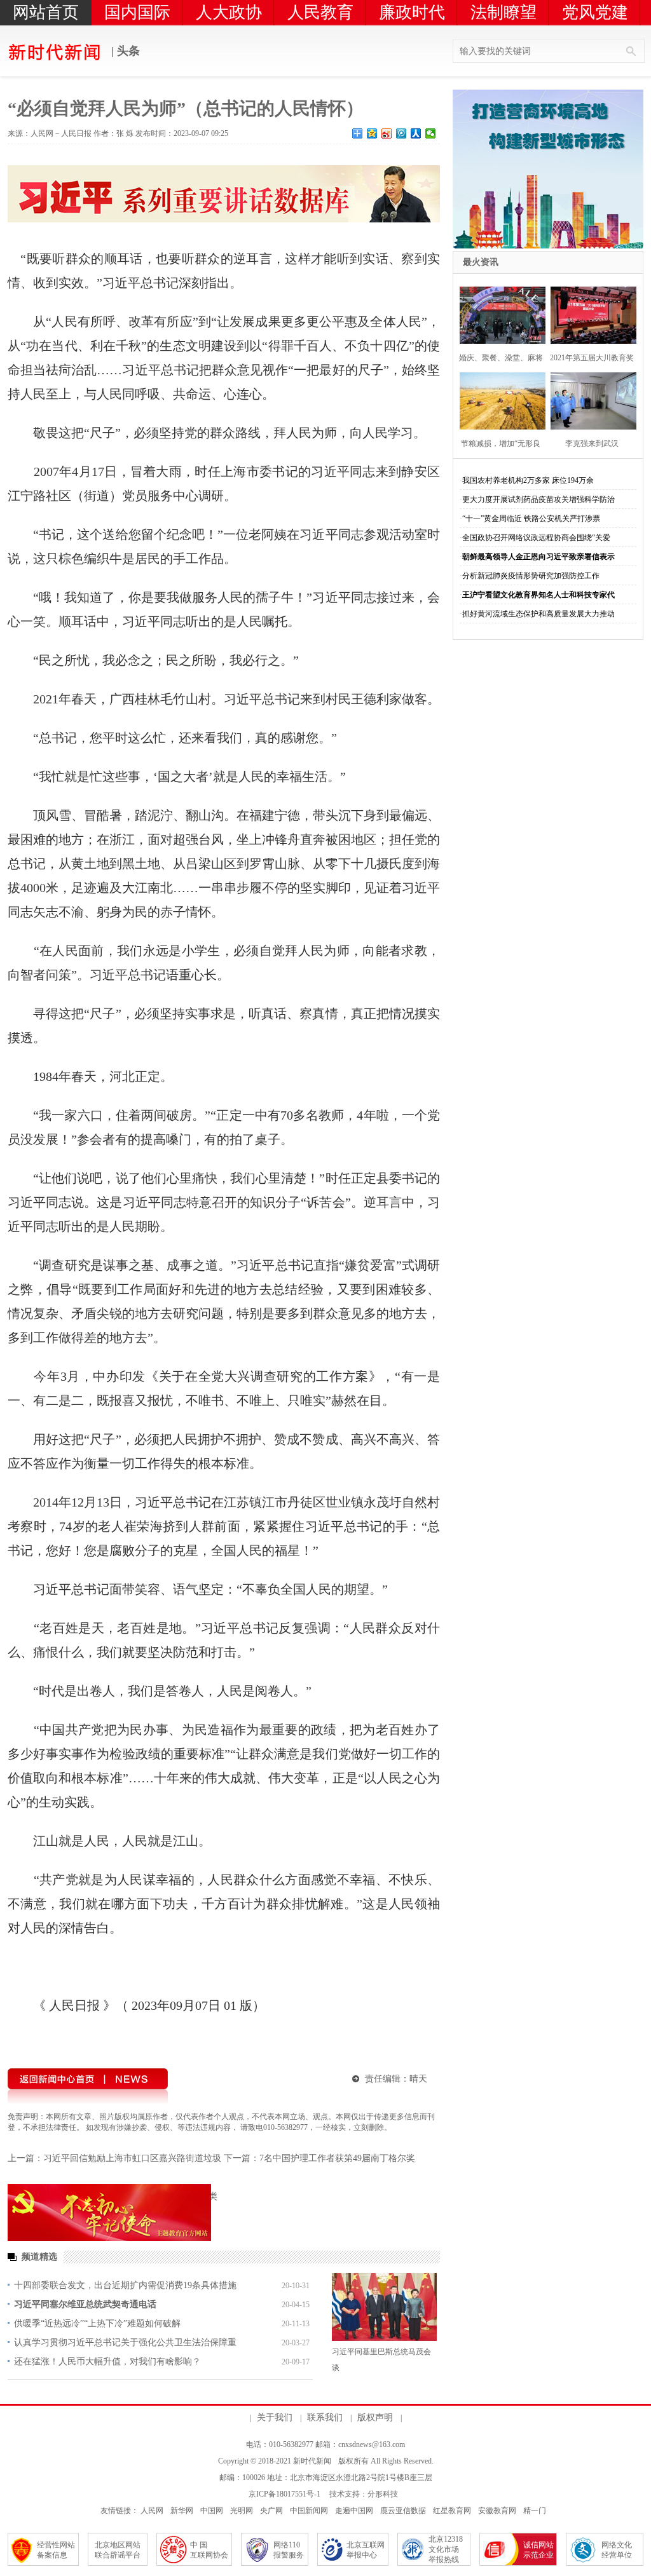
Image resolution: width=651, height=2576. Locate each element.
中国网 (212, 2511)
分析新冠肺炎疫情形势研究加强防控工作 (531, 576)
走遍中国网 (354, 2511)
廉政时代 (412, 12)
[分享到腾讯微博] (401, 133)
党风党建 (595, 12)
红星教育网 (452, 2511)
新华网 (182, 2511)
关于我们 (275, 2417)
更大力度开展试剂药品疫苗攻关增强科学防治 (538, 499)
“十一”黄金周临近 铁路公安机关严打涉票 (531, 519)
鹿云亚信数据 (403, 2511)
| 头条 (124, 51)
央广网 (271, 2511)
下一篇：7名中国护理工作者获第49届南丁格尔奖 (319, 2158)
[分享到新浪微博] (387, 133)
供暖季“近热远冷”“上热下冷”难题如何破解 (97, 2323)
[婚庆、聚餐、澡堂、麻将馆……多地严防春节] (499, 314)
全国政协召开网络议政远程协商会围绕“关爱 (536, 538)
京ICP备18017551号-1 (284, 2494)
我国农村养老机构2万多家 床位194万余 (528, 480)
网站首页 (46, 12)
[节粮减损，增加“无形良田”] (499, 399)
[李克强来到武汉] (590, 399)
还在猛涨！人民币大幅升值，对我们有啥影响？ (107, 2362)
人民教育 (320, 12)
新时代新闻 (312, 2461)
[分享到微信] (431, 133)
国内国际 (137, 12)
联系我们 (325, 2417)
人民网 (152, 2511)
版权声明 (375, 2417)
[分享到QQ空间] (372, 133)
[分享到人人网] (416, 133)
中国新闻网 (309, 2511)
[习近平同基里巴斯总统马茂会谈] (384, 2307)
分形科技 (383, 2494)
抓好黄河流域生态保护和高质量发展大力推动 (538, 614)
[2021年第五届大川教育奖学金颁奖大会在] (590, 314)
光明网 (242, 2511)
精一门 (535, 2511)
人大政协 (229, 12)
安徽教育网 (497, 2511)
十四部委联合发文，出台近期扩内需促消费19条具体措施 (125, 2285)
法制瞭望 (504, 12)
